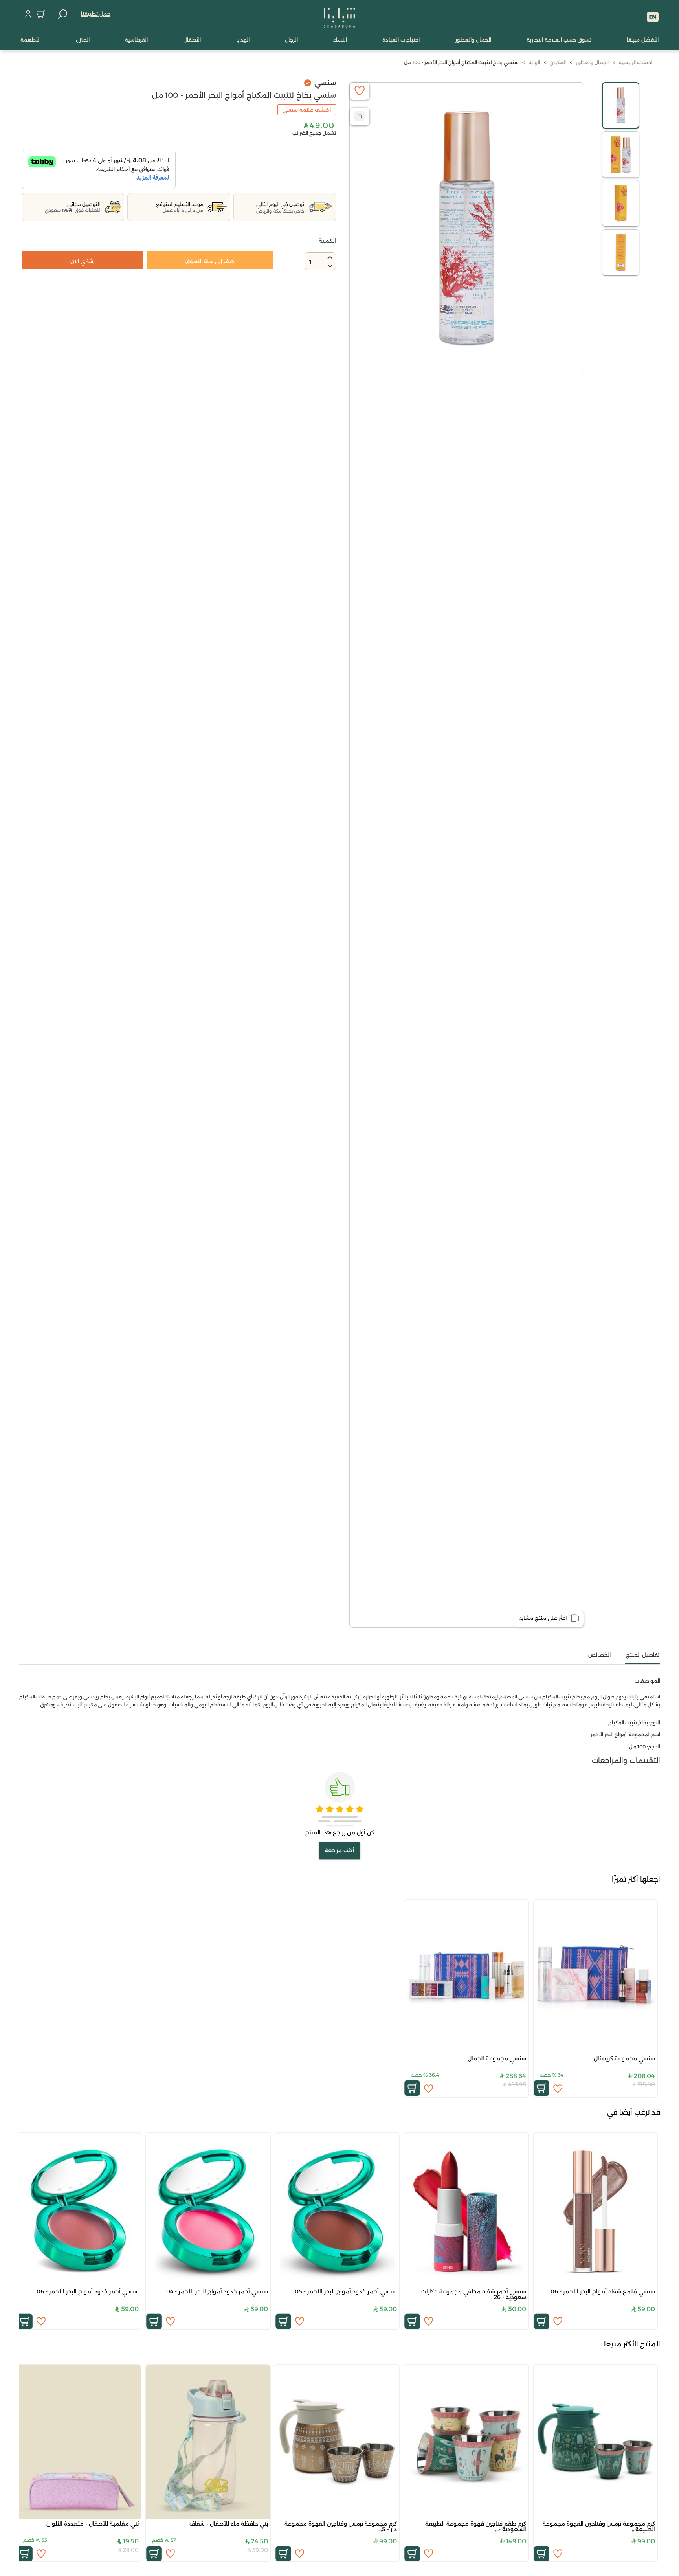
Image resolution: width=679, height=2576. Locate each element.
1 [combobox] (310, 262)
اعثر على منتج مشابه (543, 1618)
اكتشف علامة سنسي (307, 110)
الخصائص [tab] (599, 1655)
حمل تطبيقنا (96, 14)
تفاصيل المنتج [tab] (643, 1655)
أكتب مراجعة (339, 1850)
